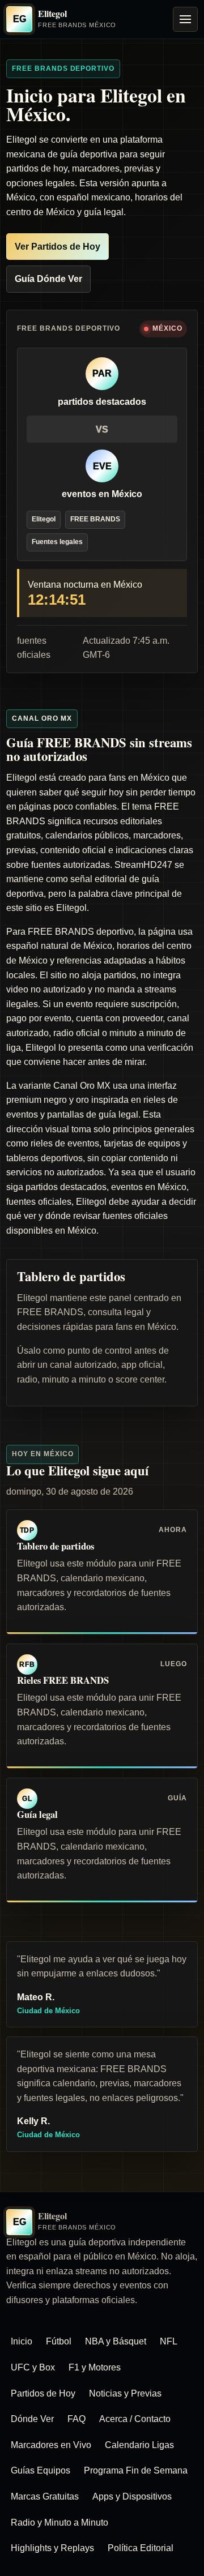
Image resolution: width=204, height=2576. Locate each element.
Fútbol (59, 2341)
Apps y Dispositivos (132, 2496)
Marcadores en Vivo (51, 2445)
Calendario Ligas (139, 2445)
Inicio (22, 2341)
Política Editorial (141, 2548)
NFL (169, 2341)
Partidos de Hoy (43, 2393)
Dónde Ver (32, 2419)
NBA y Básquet (116, 2341)
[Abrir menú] (185, 19)
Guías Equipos (41, 2470)
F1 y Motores (95, 2367)
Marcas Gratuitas (45, 2496)
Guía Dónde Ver (48, 279)
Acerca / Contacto (135, 2419)
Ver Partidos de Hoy (58, 247)
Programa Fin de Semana (136, 2470)
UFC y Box (33, 2367)
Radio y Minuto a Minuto (59, 2522)
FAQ (76, 2419)
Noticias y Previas (125, 2393)
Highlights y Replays (52, 2548)
